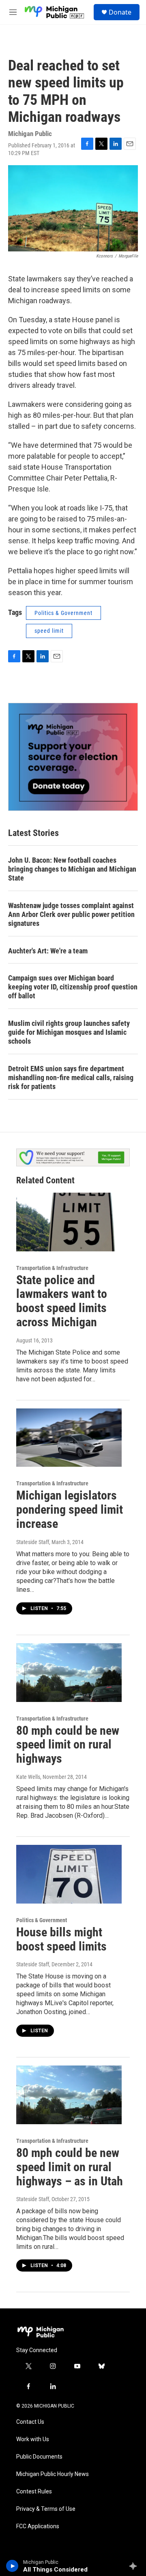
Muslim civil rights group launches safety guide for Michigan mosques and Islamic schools (69, 1032)
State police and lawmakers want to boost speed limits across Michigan (62, 1301)
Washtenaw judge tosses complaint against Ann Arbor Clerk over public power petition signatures (71, 914)
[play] (12, 2566)
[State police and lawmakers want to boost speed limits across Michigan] (69, 1222)
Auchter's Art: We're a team (48, 951)
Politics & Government (63, 613)
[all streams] (135, 2566)
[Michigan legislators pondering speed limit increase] (69, 1438)
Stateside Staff (33, 1542)
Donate (120, 12)
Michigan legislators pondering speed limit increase (70, 1509)
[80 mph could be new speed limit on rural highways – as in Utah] (69, 2095)
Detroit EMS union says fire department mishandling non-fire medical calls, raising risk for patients (71, 1077)
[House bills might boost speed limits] (69, 1874)
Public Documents (39, 2457)
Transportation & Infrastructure (52, 1268)
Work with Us (33, 2439)
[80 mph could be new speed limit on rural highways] (69, 1673)
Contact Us (30, 2422)
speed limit (49, 631)
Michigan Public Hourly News (53, 2474)
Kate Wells (28, 1777)
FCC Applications (38, 2526)
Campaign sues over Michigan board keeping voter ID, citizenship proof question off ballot (73, 987)
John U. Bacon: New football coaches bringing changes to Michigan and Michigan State (72, 869)
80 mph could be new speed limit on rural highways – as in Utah (70, 2167)
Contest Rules (34, 2492)
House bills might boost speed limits (61, 1939)
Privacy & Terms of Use (46, 2509)
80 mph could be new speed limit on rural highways (68, 1745)
